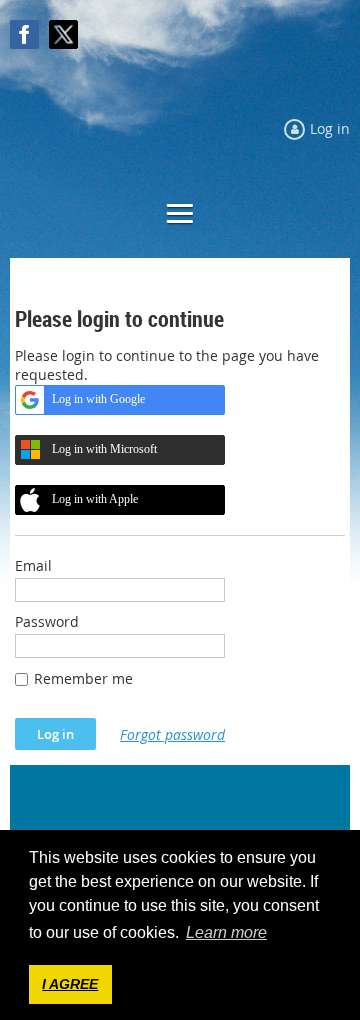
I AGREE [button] (70, 984)
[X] (63, 34)
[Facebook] (24, 34)
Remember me (83, 678)
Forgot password (172, 734)
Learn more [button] (226, 932)
